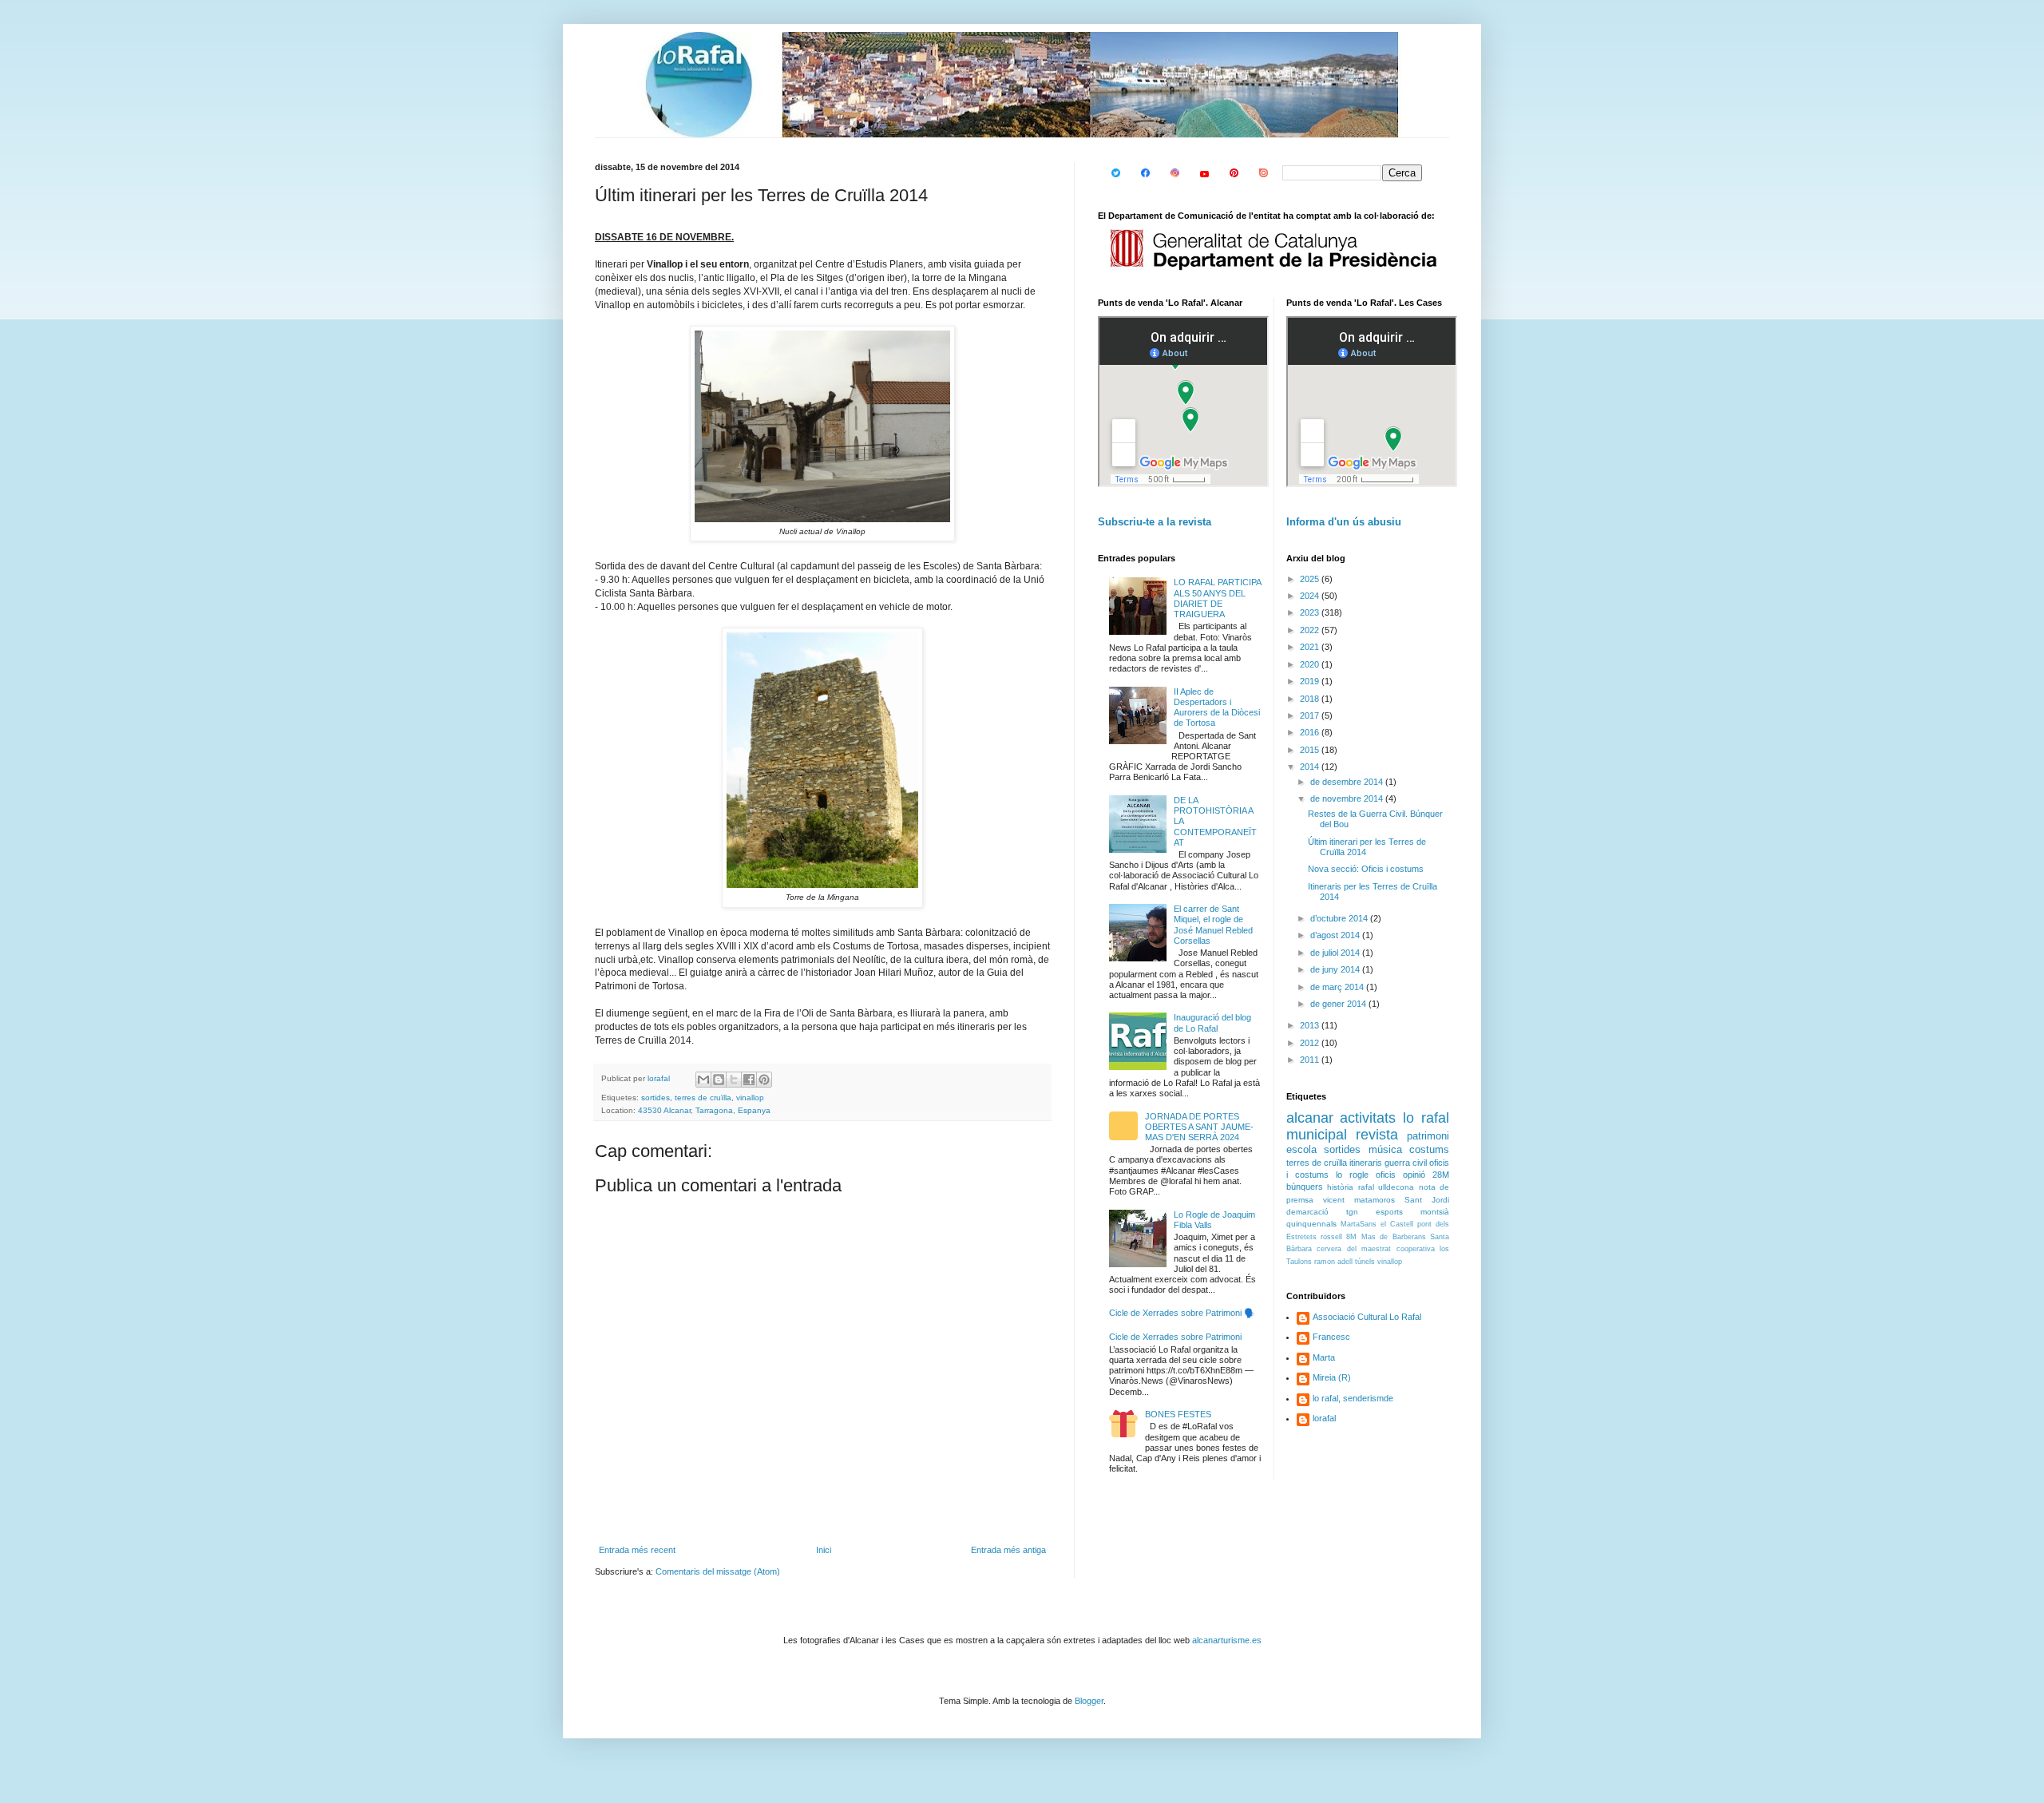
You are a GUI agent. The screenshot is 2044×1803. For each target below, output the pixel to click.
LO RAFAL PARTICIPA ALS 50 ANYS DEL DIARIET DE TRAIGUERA (1217, 598)
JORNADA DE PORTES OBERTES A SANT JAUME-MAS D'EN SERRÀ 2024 (1199, 1127)
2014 (1311, 767)
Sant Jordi (1427, 1200)
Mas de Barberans (1394, 1237)
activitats (1368, 1118)
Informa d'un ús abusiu (1344, 522)
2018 (1311, 699)
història (1340, 1187)
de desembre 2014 (1348, 782)
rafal (1366, 1187)
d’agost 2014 (1336, 935)
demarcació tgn (1322, 1212)
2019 (1311, 681)
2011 (1311, 1060)
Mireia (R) (1332, 1377)
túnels (1365, 1262)
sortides (656, 1098)
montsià (1435, 1212)
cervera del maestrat (1354, 1249)
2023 (1311, 612)
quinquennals (1311, 1224)
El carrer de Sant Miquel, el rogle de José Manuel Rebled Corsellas (1213, 925)
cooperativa (1416, 1249)
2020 (1311, 664)
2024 (1311, 596)
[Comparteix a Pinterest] (764, 1080)
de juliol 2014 (1336, 953)
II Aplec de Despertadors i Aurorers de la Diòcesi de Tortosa (1217, 707)
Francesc (1331, 1337)
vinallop (750, 1098)
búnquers (1305, 1187)
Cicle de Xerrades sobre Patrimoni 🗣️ (1182, 1313)
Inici (824, 1550)
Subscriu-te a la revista (1155, 522)
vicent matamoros (1359, 1200)
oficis (1386, 1175)
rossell (1331, 1237)
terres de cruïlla (703, 1098)
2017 (1311, 715)
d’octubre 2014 (1340, 918)
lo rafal (1426, 1118)
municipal (1317, 1135)
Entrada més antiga (1008, 1550)
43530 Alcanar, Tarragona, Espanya (704, 1110)
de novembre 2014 (1348, 798)
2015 (1311, 750)
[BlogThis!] (719, 1080)
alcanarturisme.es (1227, 1640)
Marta (1324, 1357)
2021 (1311, 647)
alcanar (1310, 1118)
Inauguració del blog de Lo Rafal (1212, 1022)
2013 (1311, 1025)
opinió (1414, 1175)
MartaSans (1359, 1224)
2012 (1311, 1043)
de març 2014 (1338, 987)
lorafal (1324, 1418)
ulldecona (1396, 1187)
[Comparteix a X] (734, 1080)
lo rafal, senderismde (1353, 1398)
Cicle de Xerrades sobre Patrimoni (1175, 1337)
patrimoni (1428, 1136)
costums (1429, 1149)
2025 (1311, 579)
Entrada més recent (637, 1550)
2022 (1311, 630)
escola (1301, 1149)
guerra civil (1406, 1163)
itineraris (1366, 1163)
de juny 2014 (1336, 969)
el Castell (1397, 1224)
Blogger (1089, 1701)
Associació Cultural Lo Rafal (1367, 1317)
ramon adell (1333, 1262)
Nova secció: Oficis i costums (1366, 869)
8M (1351, 1237)
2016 (1311, 732)
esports (1389, 1212)
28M (1441, 1175)
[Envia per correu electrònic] (703, 1080)
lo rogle (1352, 1175)
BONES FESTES (1178, 1414)
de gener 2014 (1339, 1004)
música (1385, 1149)
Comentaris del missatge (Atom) (718, 1571)
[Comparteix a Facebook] (749, 1080)
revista (1377, 1135)
